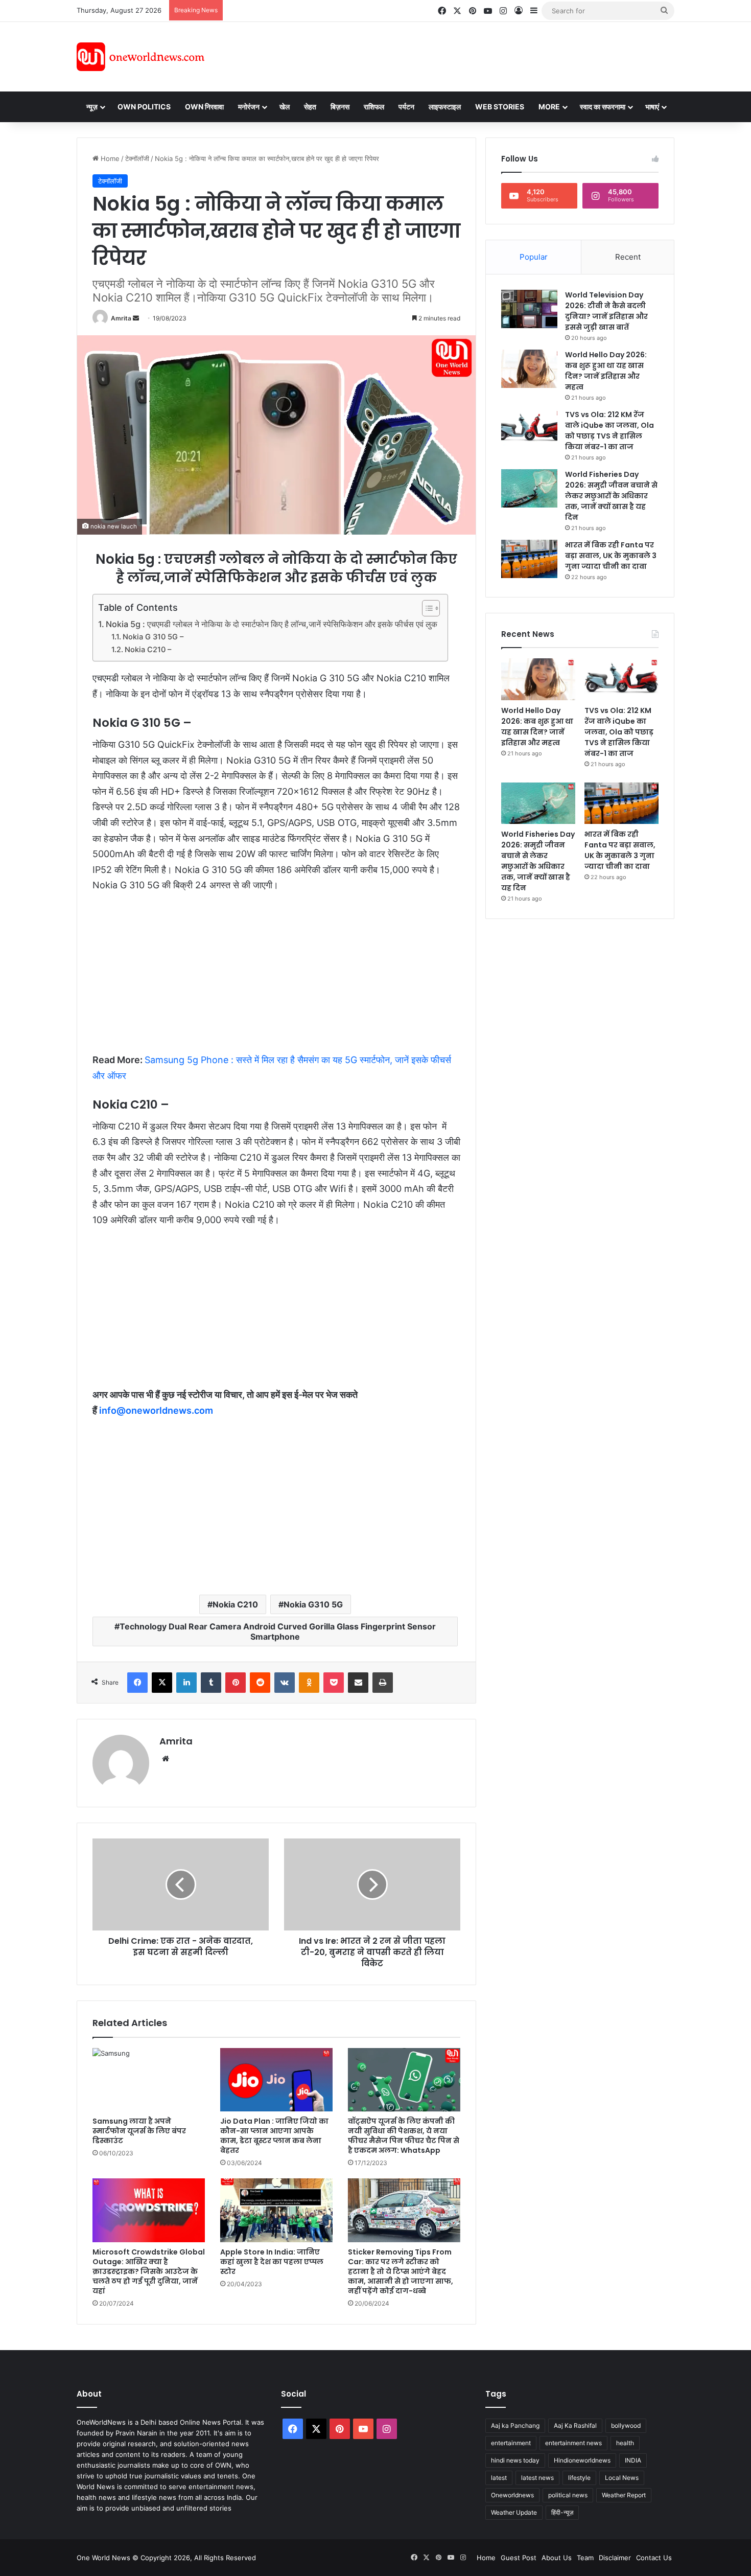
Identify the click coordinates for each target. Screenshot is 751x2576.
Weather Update (514, 2512)
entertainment (511, 2443)
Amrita (121, 318)
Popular (534, 257)
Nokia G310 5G (313, 1604)
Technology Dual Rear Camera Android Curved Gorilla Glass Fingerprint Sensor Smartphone (278, 1631)
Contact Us (654, 2558)
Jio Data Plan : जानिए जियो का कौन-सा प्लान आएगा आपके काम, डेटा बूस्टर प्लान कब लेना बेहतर (274, 2136)
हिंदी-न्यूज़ (562, 2512)
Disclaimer (615, 2558)
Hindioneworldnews (582, 2460)
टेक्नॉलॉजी (137, 158)
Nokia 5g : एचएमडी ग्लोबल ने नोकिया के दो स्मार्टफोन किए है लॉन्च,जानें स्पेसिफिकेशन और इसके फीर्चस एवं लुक (272, 624)
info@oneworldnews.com (156, 1410)
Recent (628, 257)
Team (585, 2558)
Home (109, 158)
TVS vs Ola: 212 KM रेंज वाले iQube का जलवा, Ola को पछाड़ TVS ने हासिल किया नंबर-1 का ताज (609, 431)
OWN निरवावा (204, 107)
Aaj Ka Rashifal (575, 2425)
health (625, 2443)
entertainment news (573, 2443)
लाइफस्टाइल (445, 107)
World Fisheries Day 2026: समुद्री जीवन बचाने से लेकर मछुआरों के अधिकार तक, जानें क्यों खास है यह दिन (611, 496)
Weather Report (624, 2495)
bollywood (626, 2425)
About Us (557, 2558)
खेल (285, 107)
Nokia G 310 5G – (153, 637)
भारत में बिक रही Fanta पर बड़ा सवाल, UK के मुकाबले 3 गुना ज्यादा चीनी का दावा (611, 556)
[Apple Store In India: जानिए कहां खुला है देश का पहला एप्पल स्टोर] (276, 2210)
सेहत (310, 107)
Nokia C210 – (148, 650)
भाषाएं (652, 107)
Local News (622, 2478)
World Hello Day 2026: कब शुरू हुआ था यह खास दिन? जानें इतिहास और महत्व (606, 371)
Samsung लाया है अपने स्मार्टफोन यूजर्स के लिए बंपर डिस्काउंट (139, 2131)
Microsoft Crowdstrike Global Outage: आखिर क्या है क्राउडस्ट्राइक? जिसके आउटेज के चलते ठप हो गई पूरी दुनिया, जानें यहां (149, 2271)
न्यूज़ (92, 107)
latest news (537, 2478)
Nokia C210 (235, 1604)
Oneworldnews (512, 2495)
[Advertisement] (467, 55)
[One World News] (140, 57)
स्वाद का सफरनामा (603, 107)
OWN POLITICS (144, 107)
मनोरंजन (249, 107)
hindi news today (515, 2460)
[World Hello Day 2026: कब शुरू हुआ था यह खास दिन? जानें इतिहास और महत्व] (529, 369)
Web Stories (500, 107)
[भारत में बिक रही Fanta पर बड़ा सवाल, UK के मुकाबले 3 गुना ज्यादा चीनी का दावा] (529, 559)
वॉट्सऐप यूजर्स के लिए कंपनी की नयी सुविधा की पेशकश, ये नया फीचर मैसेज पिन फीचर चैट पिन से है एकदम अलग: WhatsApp (404, 2136)
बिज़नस (340, 107)
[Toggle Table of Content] (426, 608)
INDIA (633, 2460)
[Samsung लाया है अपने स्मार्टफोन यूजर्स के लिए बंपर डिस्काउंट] (149, 2080)
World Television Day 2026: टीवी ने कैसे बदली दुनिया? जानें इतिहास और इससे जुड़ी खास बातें (606, 311)
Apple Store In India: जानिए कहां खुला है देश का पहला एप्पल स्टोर (272, 2262)
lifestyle (579, 2478)
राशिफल (374, 107)
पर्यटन (406, 107)
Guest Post (519, 2558)
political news (568, 2495)
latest (499, 2478)
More (549, 107)
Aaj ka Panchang (515, 2425)
